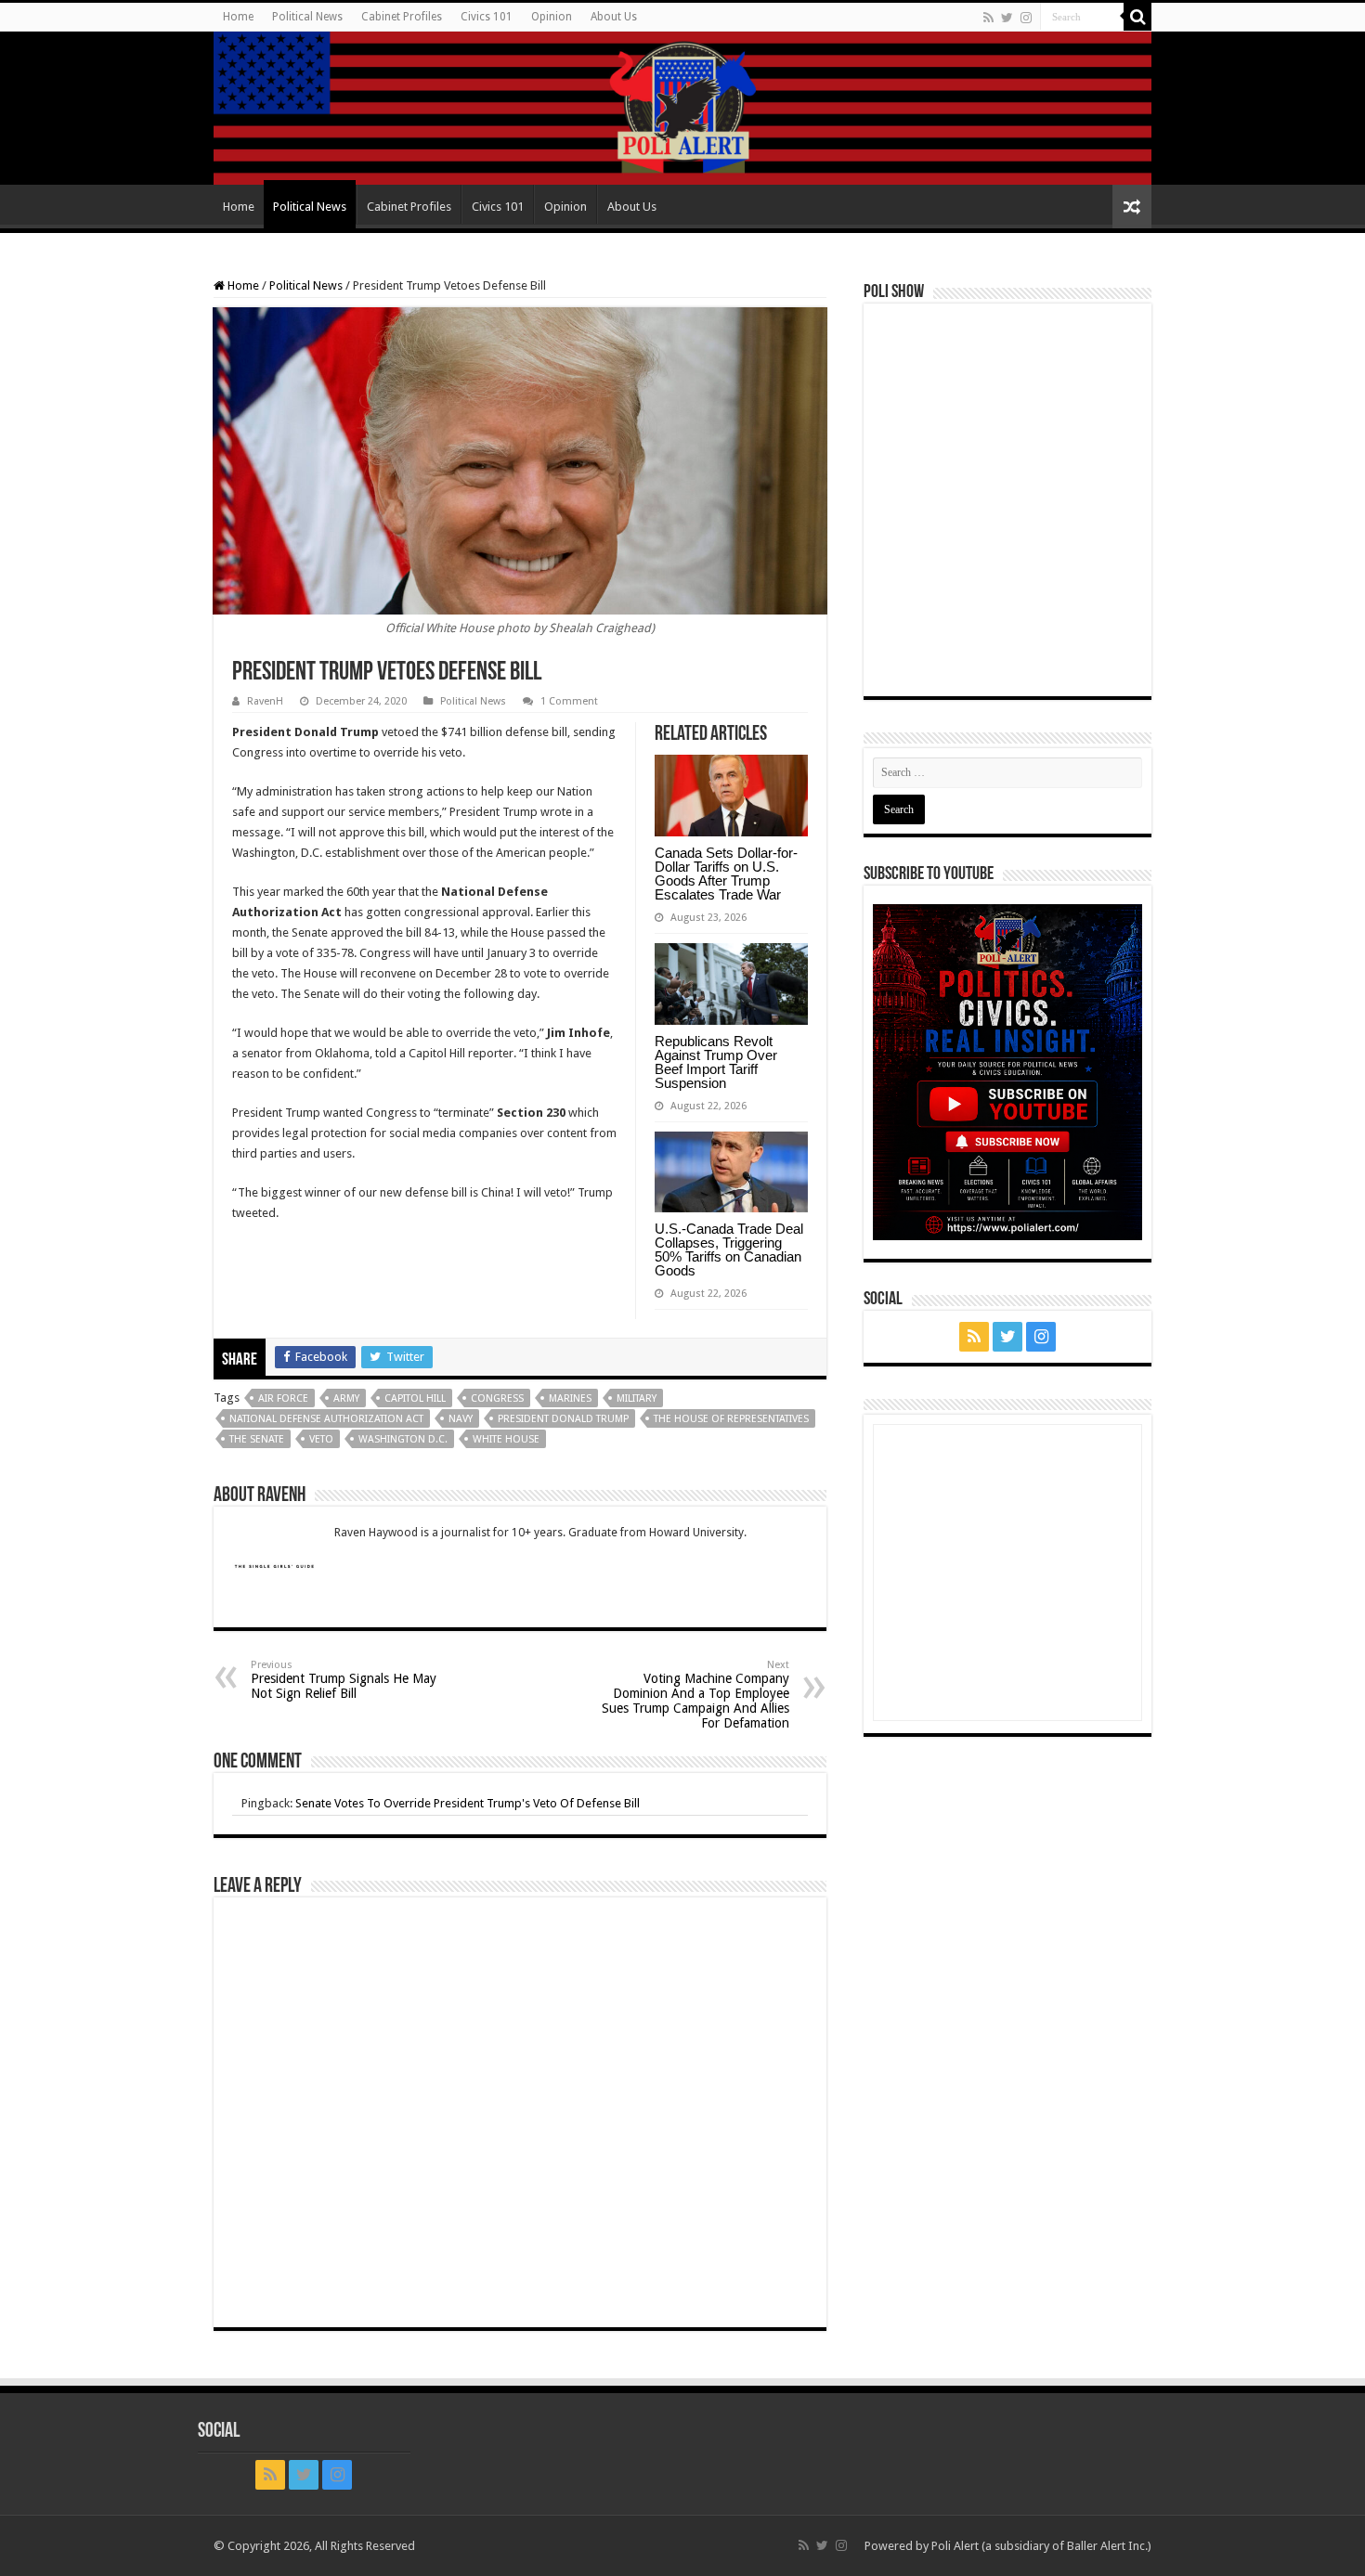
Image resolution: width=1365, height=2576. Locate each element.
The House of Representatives (731, 1419)
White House (506, 1439)
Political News (307, 17)
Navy (461, 1419)
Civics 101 (487, 17)
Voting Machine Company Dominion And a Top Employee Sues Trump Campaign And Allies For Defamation (695, 1695)
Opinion (552, 17)
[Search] (1137, 17)
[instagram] (1026, 18)
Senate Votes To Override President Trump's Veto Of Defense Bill (468, 1803)
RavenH (265, 701)
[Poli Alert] (682, 108)
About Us (614, 17)
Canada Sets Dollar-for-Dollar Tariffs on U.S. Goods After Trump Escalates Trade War (726, 874)
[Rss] (988, 18)
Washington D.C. (403, 1439)
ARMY (346, 1398)
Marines (570, 1398)
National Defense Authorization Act (326, 1419)
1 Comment (569, 701)
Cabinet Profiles (402, 17)
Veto (321, 1439)
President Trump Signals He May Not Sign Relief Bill (344, 1680)
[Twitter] (1007, 18)
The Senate (257, 1439)
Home (238, 17)
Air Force (283, 1398)
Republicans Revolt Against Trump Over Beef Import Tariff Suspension (716, 1062)
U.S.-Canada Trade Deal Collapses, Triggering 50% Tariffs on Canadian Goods (729, 1249)
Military (637, 1398)
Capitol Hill (415, 1398)
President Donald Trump (563, 1419)
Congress (497, 1398)
